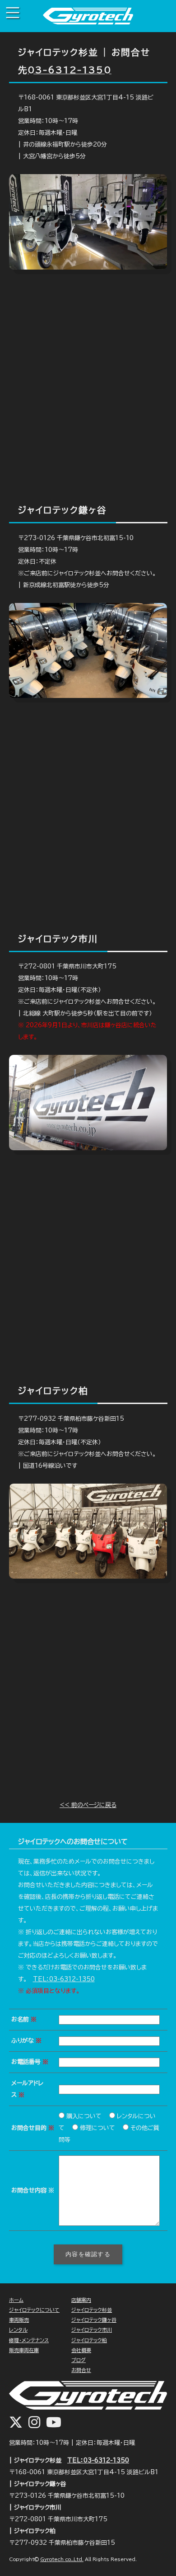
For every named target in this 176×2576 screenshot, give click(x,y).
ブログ (79, 2360)
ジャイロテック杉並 (92, 2310)
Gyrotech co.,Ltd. (62, 2559)
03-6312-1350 (69, 70)
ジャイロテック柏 (89, 2340)
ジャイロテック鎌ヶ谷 (94, 2320)
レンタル (18, 2330)
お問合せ (81, 2370)
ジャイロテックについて (34, 2310)
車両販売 (19, 2320)
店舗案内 (81, 2300)
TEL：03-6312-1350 (64, 1979)
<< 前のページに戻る (88, 1805)
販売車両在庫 (24, 2350)
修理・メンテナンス (29, 2340)
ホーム (16, 2300)
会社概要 (81, 2350)
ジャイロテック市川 (92, 2330)
